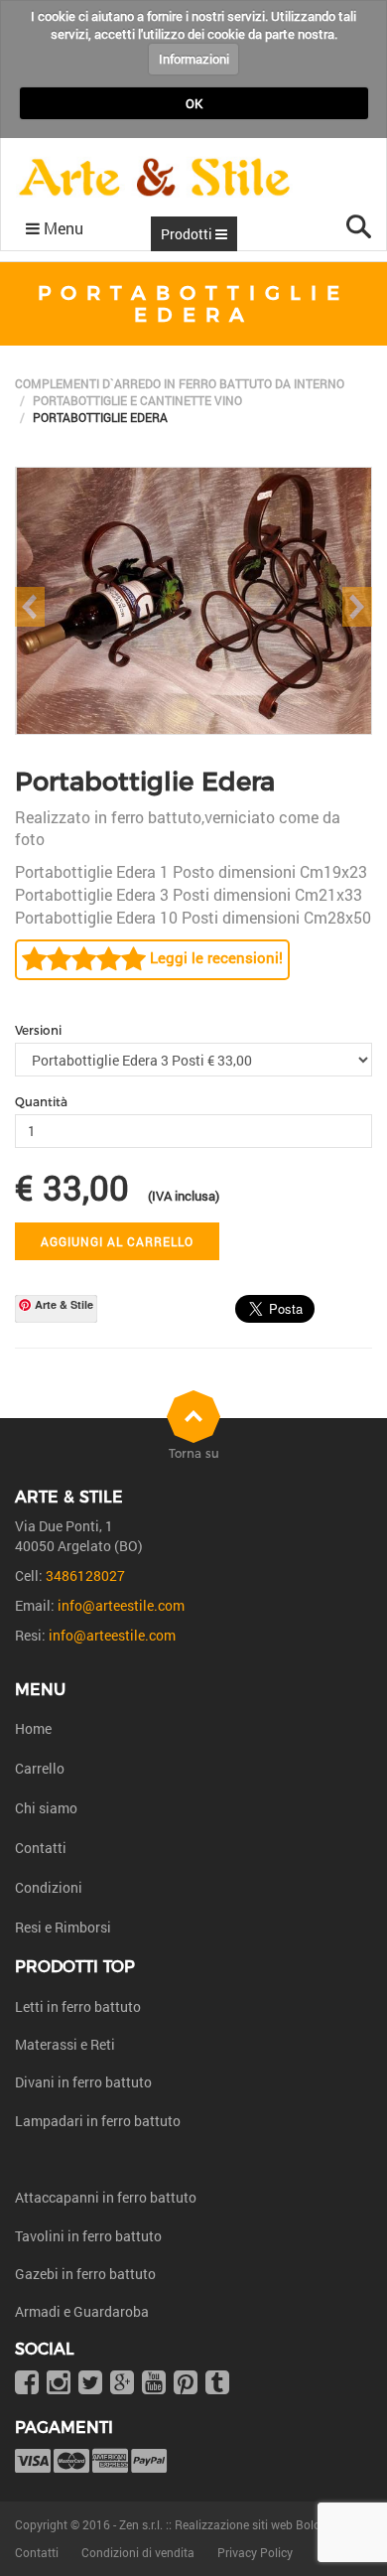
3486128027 (85, 1575)
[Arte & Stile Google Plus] (122, 2384)
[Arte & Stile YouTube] (154, 2384)
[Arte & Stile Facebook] (27, 2384)
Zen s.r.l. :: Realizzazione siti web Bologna (230, 2524)
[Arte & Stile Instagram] (59, 2384)
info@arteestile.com (121, 1605)
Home (33, 1728)
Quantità (41, 1102)
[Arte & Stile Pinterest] (186, 2384)
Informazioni (194, 59)
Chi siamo (46, 1808)
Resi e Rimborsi (63, 1927)
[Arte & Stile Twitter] (90, 2384)
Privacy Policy (255, 2552)
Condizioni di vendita (138, 2552)
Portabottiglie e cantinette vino (137, 400)
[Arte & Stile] (154, 177)
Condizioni (49, 1887)
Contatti (41, 1848)
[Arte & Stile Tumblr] (217, 2384)
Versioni (38, 1030)
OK (194, 103)
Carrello (40, 1768)
